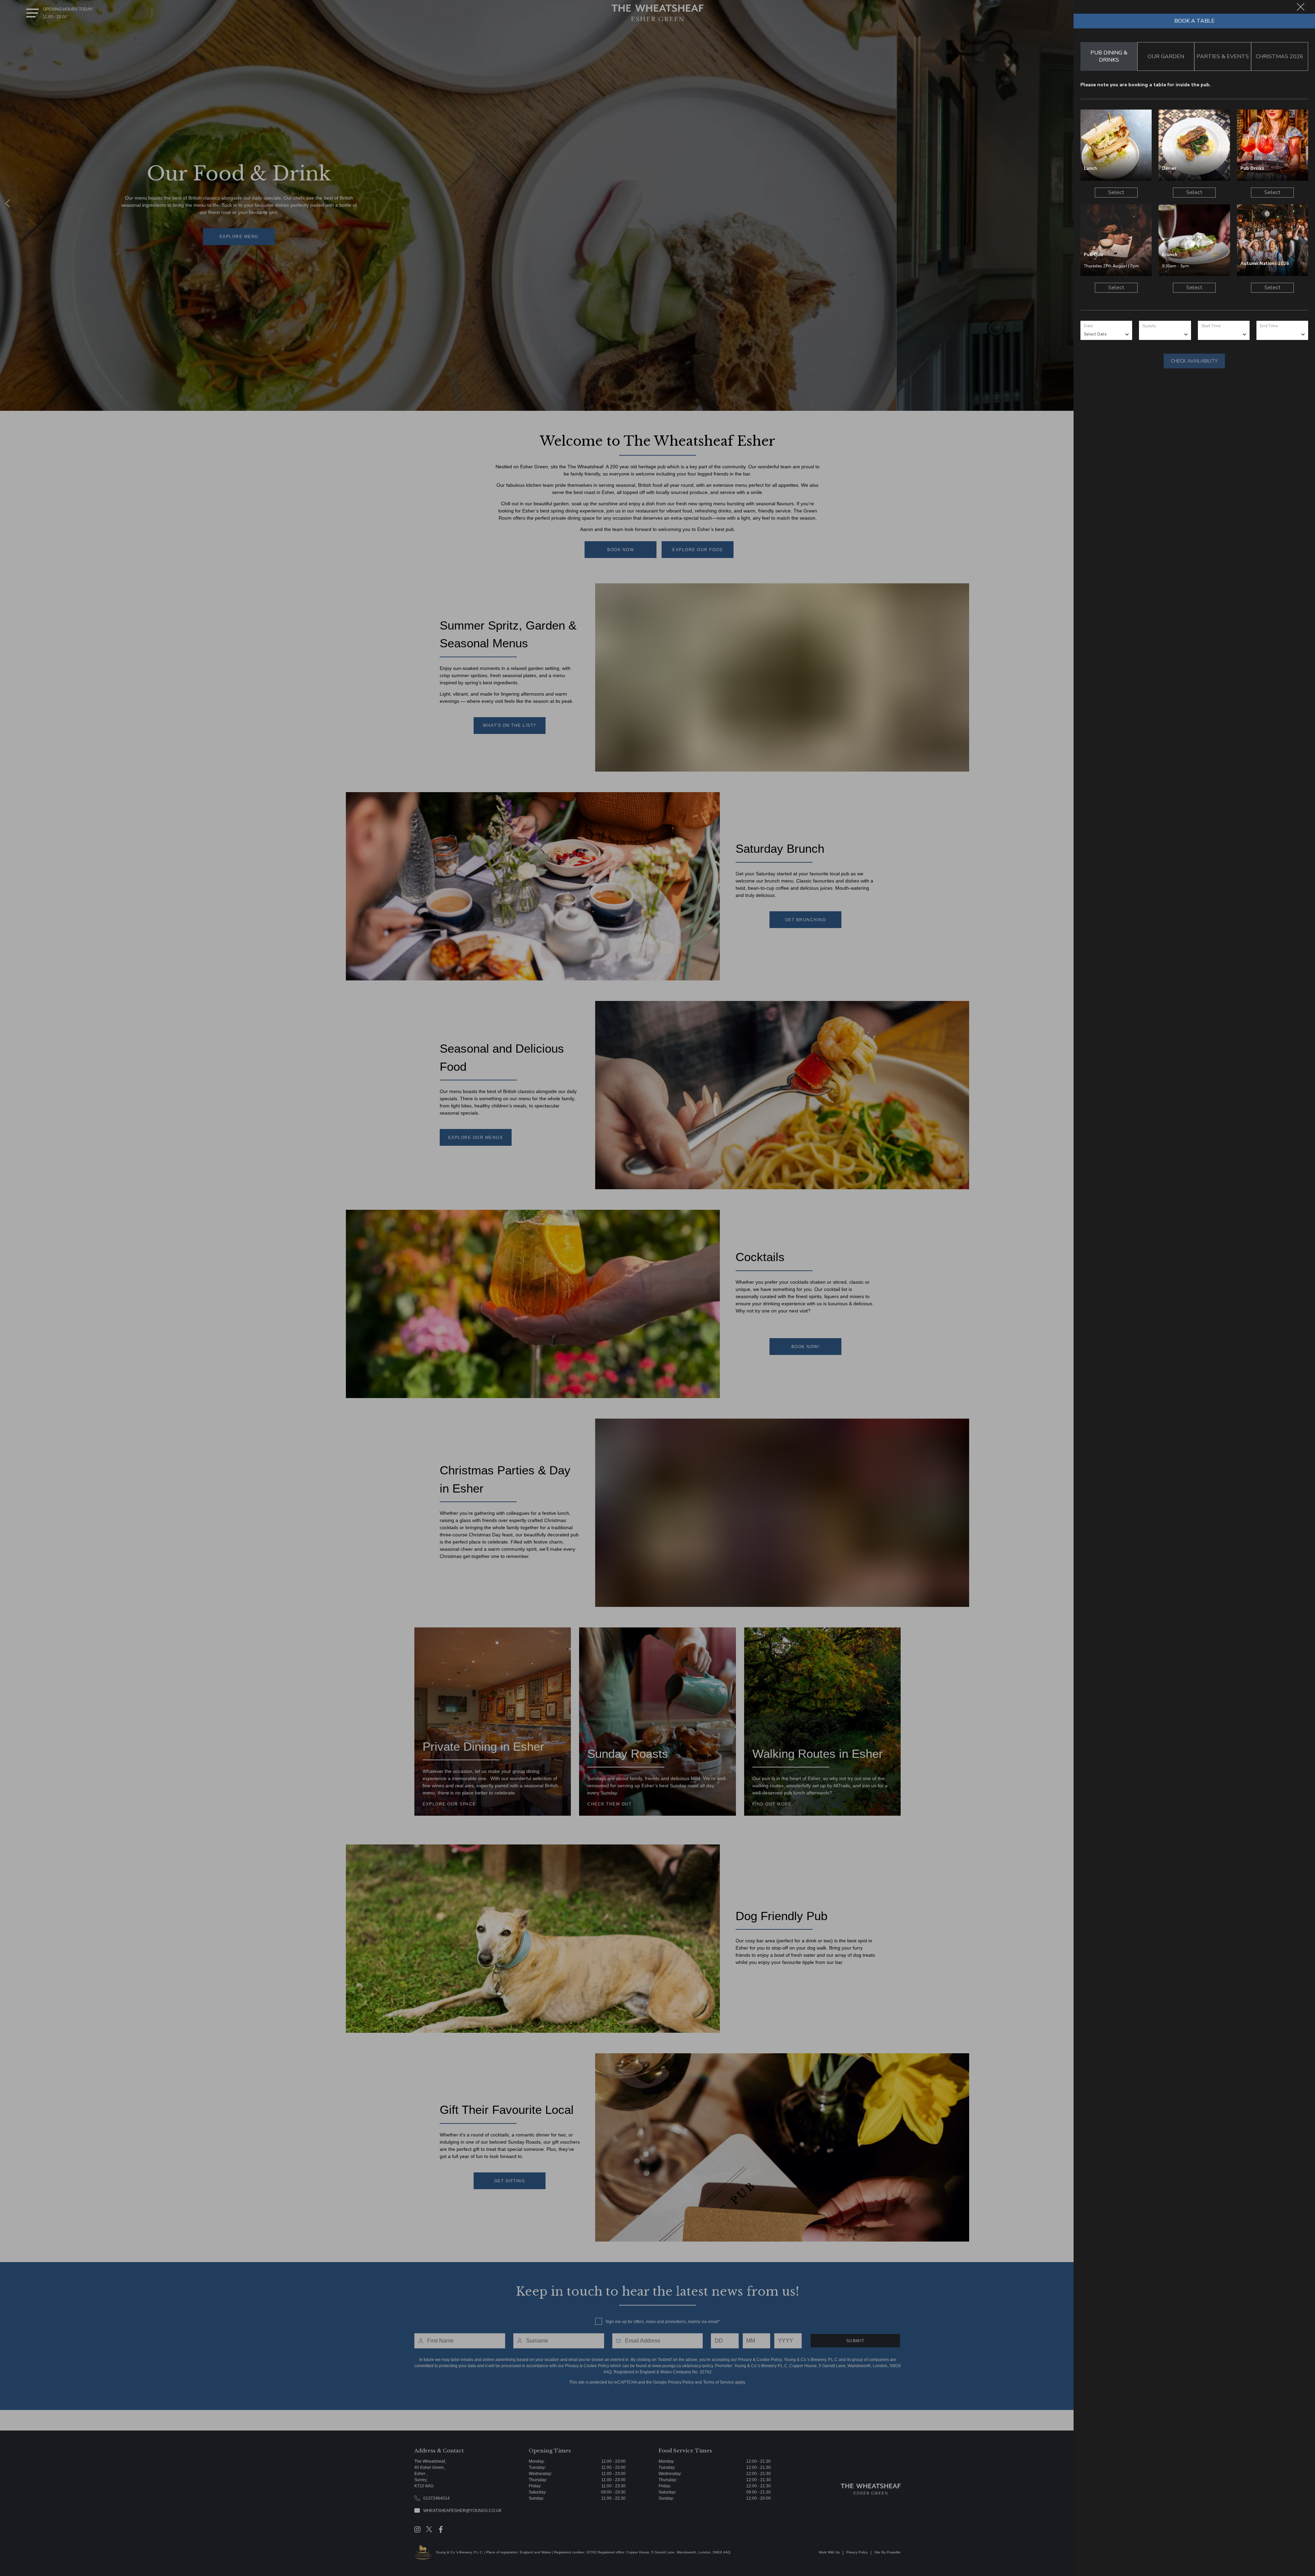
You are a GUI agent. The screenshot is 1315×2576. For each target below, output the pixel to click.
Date (1088, 326)
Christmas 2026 (1280, 56)
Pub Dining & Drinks (1109, 56)
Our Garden (1166, 56)
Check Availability (1194, 361)
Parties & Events (1223, 56)
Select (1116, 192)
